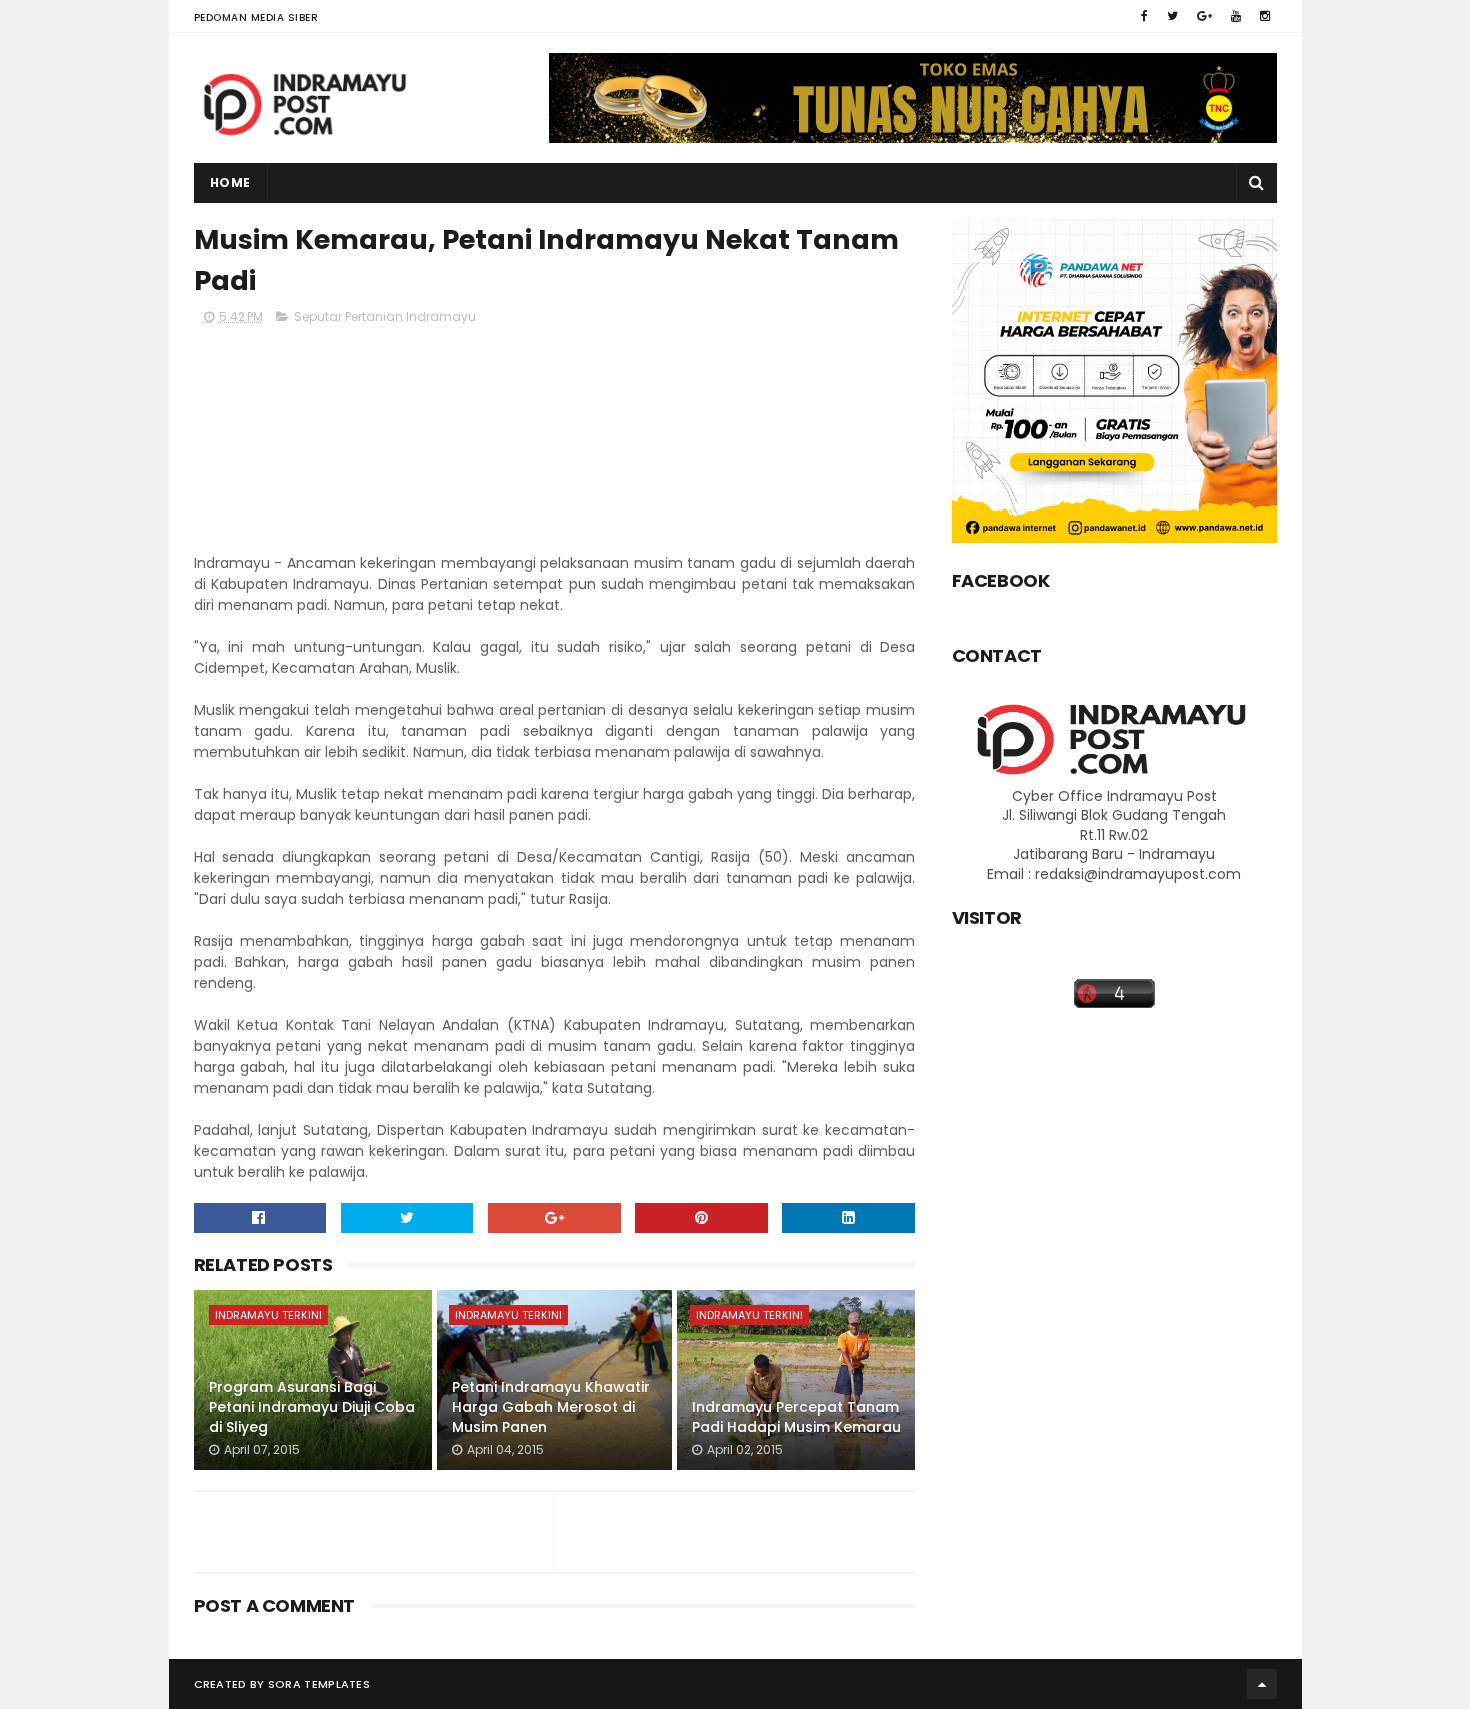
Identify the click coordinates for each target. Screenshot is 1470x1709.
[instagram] (1265, 16)
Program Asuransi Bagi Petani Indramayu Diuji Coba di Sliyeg (312, 1406)
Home (230, 182)
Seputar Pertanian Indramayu (385, 316)
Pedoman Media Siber (256, 17)
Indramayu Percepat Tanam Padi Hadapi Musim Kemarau (796, 1417)
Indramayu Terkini (268, 1315)
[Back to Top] (1262, 1684)
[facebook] (1144, 16)
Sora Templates (319, 1684)
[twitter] (1172, 16)
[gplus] (1204, 16)
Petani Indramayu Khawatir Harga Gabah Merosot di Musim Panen (551, 1406)
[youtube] (1236, 16)
